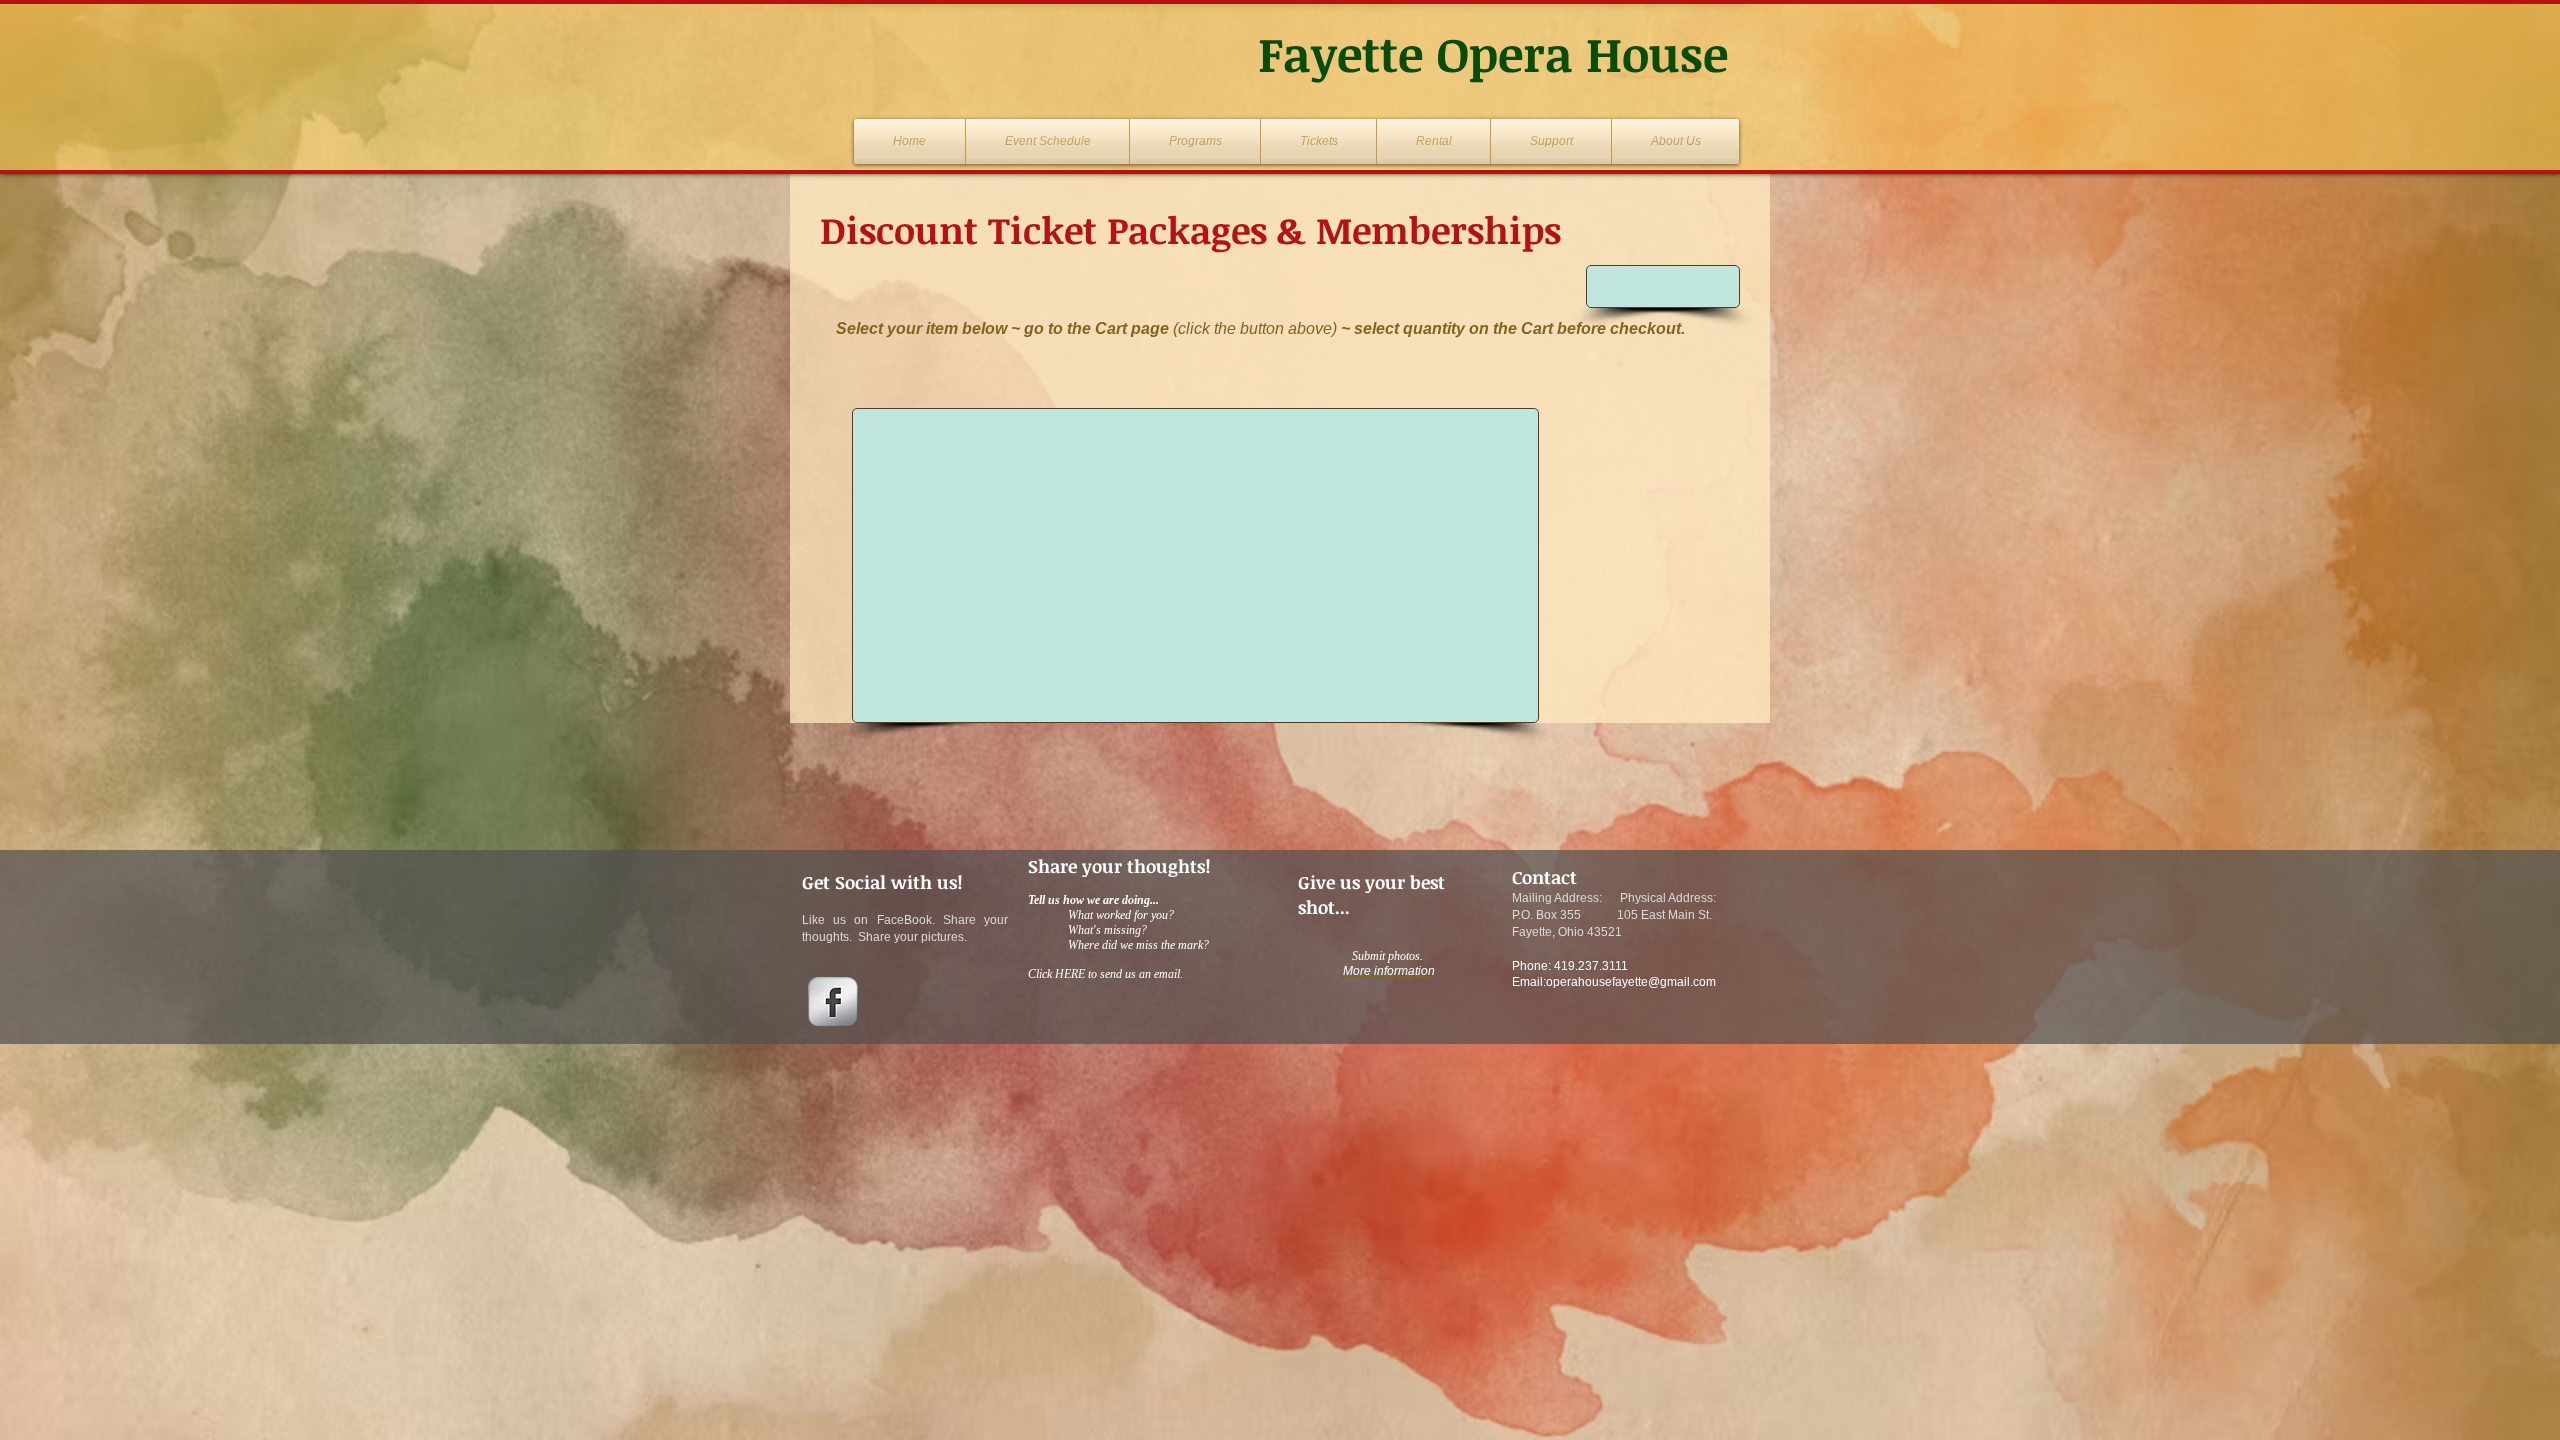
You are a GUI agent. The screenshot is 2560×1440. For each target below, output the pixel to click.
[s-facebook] (833, 1002)
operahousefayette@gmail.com (1631, 982)
